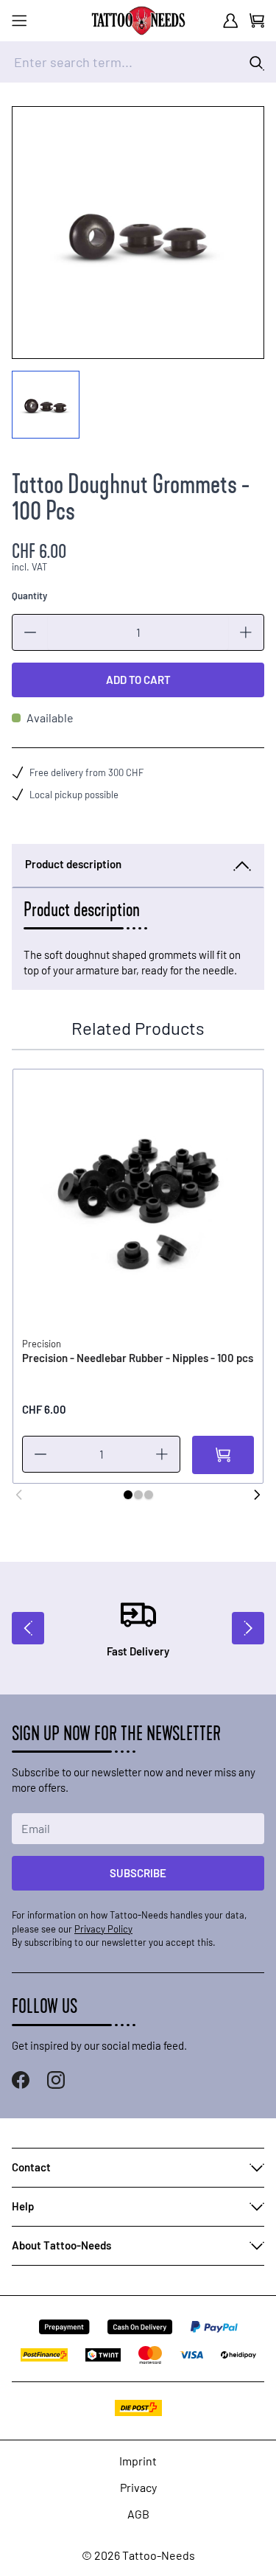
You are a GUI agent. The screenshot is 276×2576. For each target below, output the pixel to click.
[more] (246, 632)
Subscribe (138, 1873)
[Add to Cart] (223, 1455)
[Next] (257, 1495)
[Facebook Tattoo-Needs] (21, 2080)
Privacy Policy (103, 1929)
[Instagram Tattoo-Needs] (56, 2080)
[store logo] (138, 21)
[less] (30, 632)
